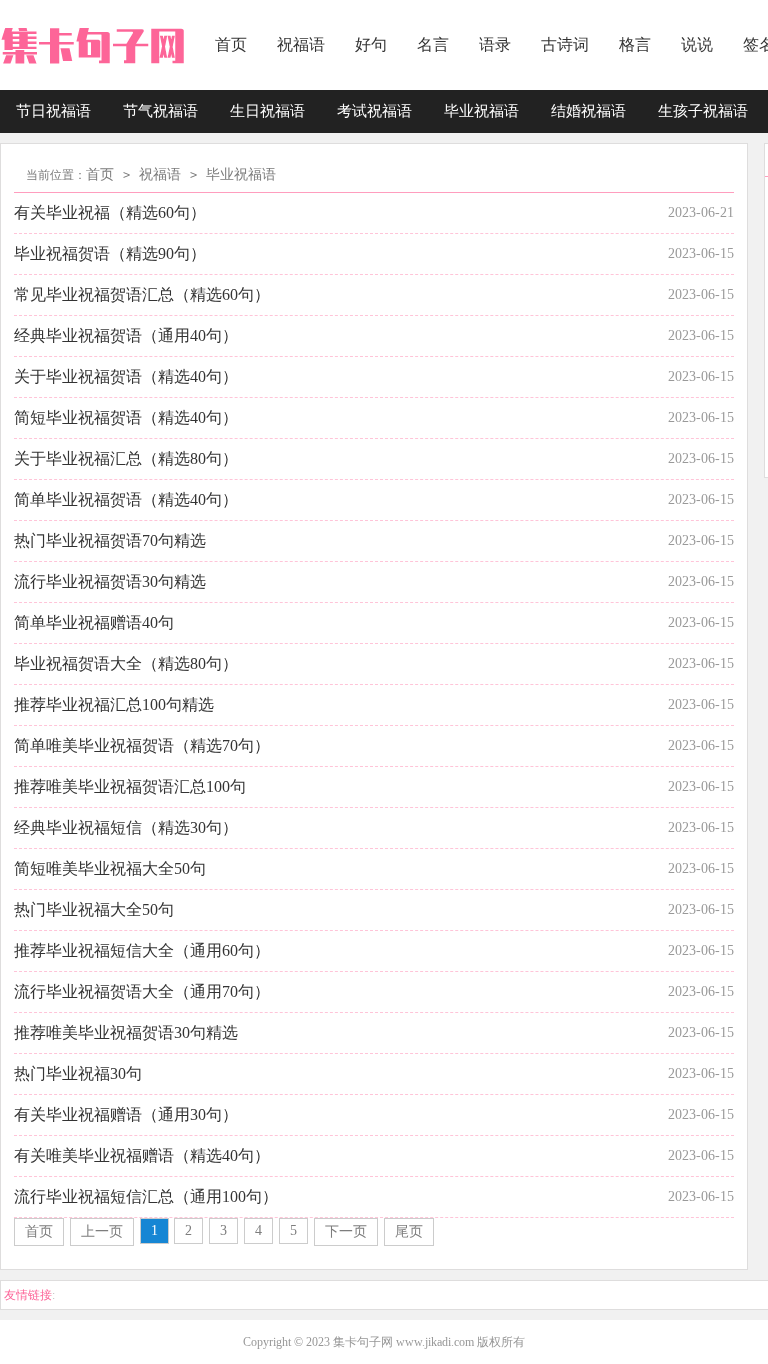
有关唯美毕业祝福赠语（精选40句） (142, 1155)
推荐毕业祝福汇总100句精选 (114, 704)
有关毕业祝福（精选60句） (110, 212)
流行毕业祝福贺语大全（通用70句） (142, 991)
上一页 (102, 1231)
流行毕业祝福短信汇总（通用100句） (146, 1196)
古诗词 (565, 44)
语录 (495, 44)
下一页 (346, 1231)
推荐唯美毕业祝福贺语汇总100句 (130, 786)
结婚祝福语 (588, 111)
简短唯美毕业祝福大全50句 (110, 868)
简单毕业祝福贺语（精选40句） (126, 499)
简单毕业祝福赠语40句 (94, 622)
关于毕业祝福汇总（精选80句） (126, 458)
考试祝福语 (374, 111)
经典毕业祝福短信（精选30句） (126, 827)
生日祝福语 (267, 111)
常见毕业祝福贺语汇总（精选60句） (142, 294)
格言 (635, 44)
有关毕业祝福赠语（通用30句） (126, 1114)
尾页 (409, 1231)
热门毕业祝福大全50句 (94, 909)
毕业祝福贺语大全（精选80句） (126, 663)
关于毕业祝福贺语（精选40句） (126, 376)
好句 (371, 44)
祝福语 (301, 44)
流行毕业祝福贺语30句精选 (110, 581)
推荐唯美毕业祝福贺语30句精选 (126, 1032)
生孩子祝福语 (703, 111)
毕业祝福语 (481, 111)
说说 (697, 44)
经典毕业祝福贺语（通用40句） (126, 335)
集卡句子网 (363, 1342)
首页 (231, 44)
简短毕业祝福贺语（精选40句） (126, 417)
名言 (433, 44)
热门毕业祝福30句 (78, 1073)
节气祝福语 (160, 111)
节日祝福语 (53, 111)
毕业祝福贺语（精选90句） (110, 253)
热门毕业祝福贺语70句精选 (110, 540)
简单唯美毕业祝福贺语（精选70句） (142, 745)
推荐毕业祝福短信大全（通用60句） (142, 950)
